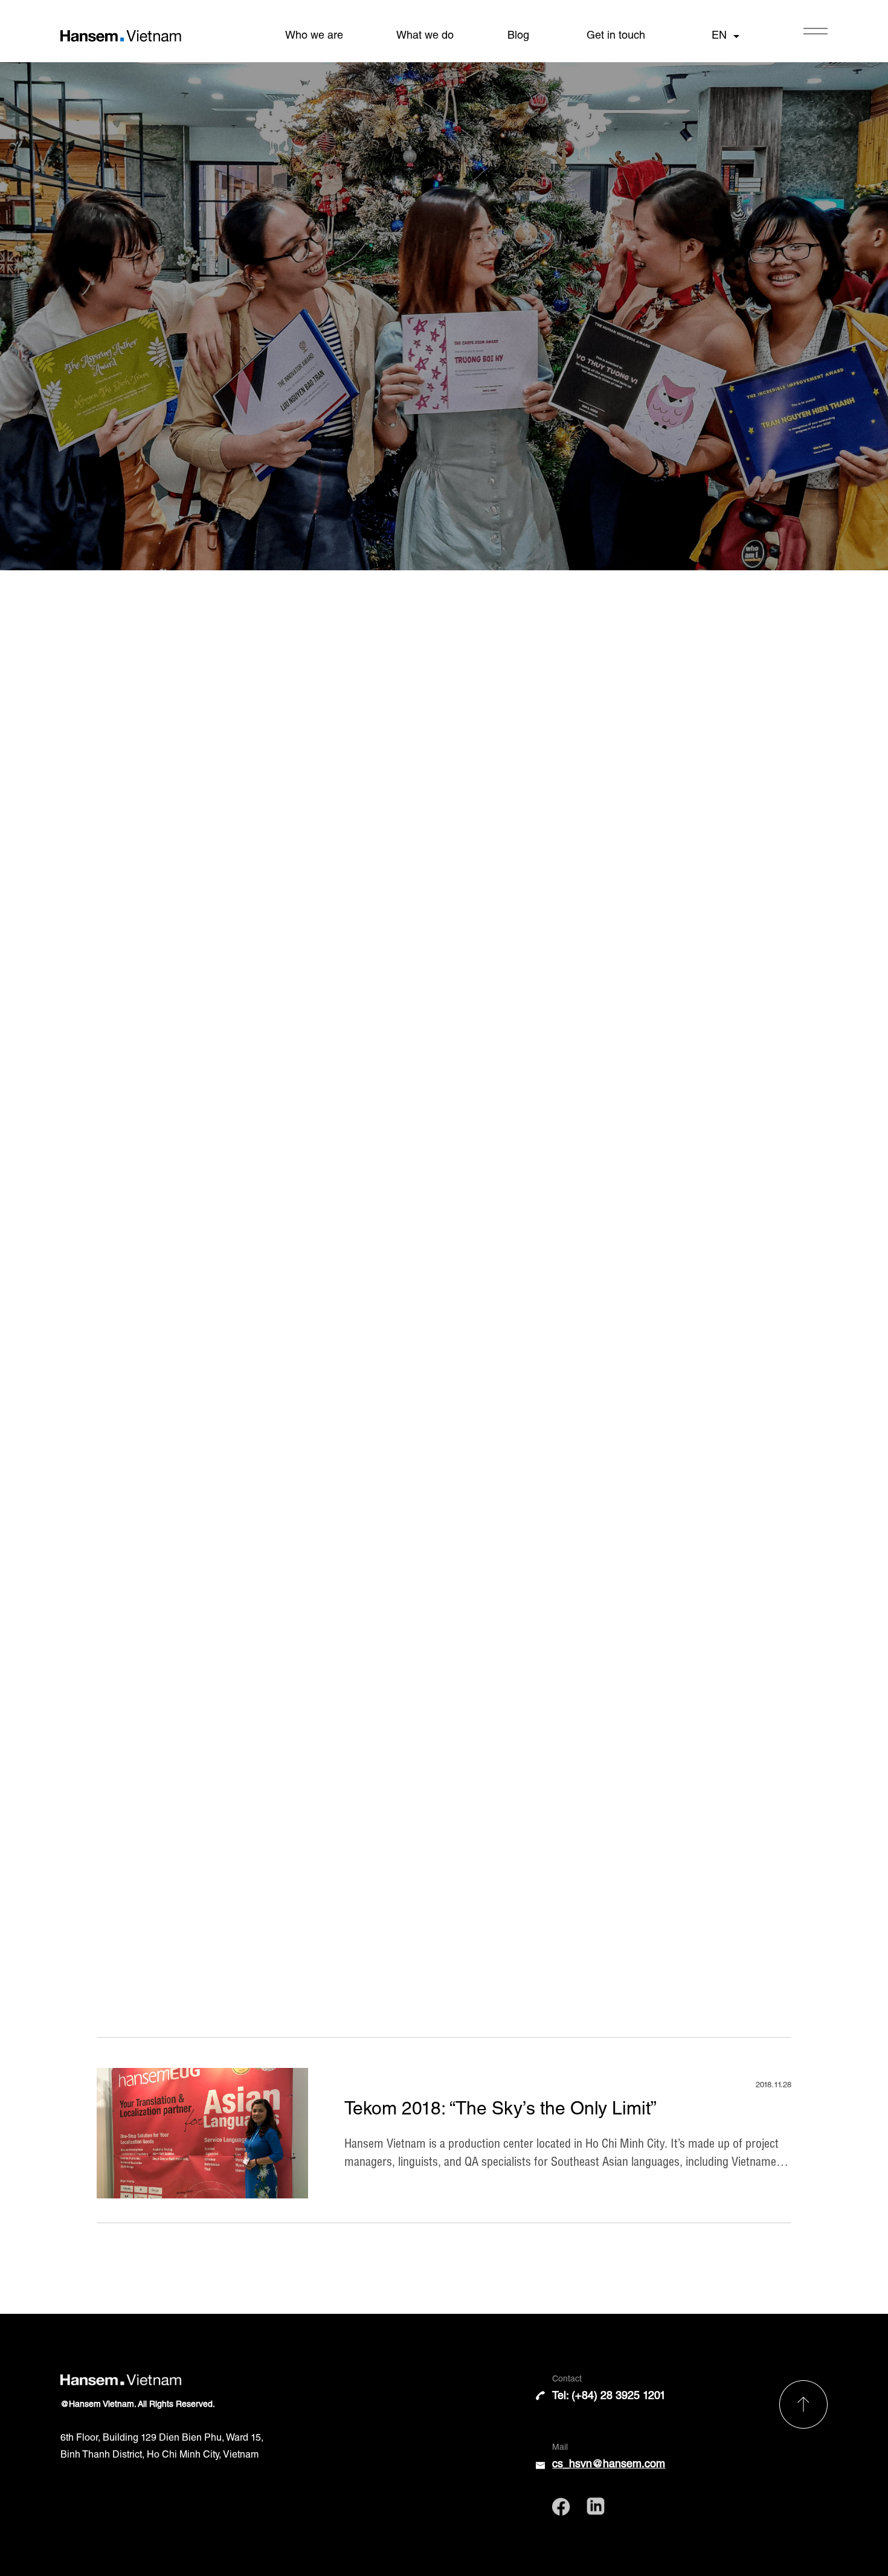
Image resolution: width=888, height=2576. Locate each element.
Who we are (314, 36)
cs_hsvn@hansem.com (609, 2465)
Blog (518, 36)
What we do (425, 36)
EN (719, 36)
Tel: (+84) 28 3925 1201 (609, 2397)
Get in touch (616, 36)
